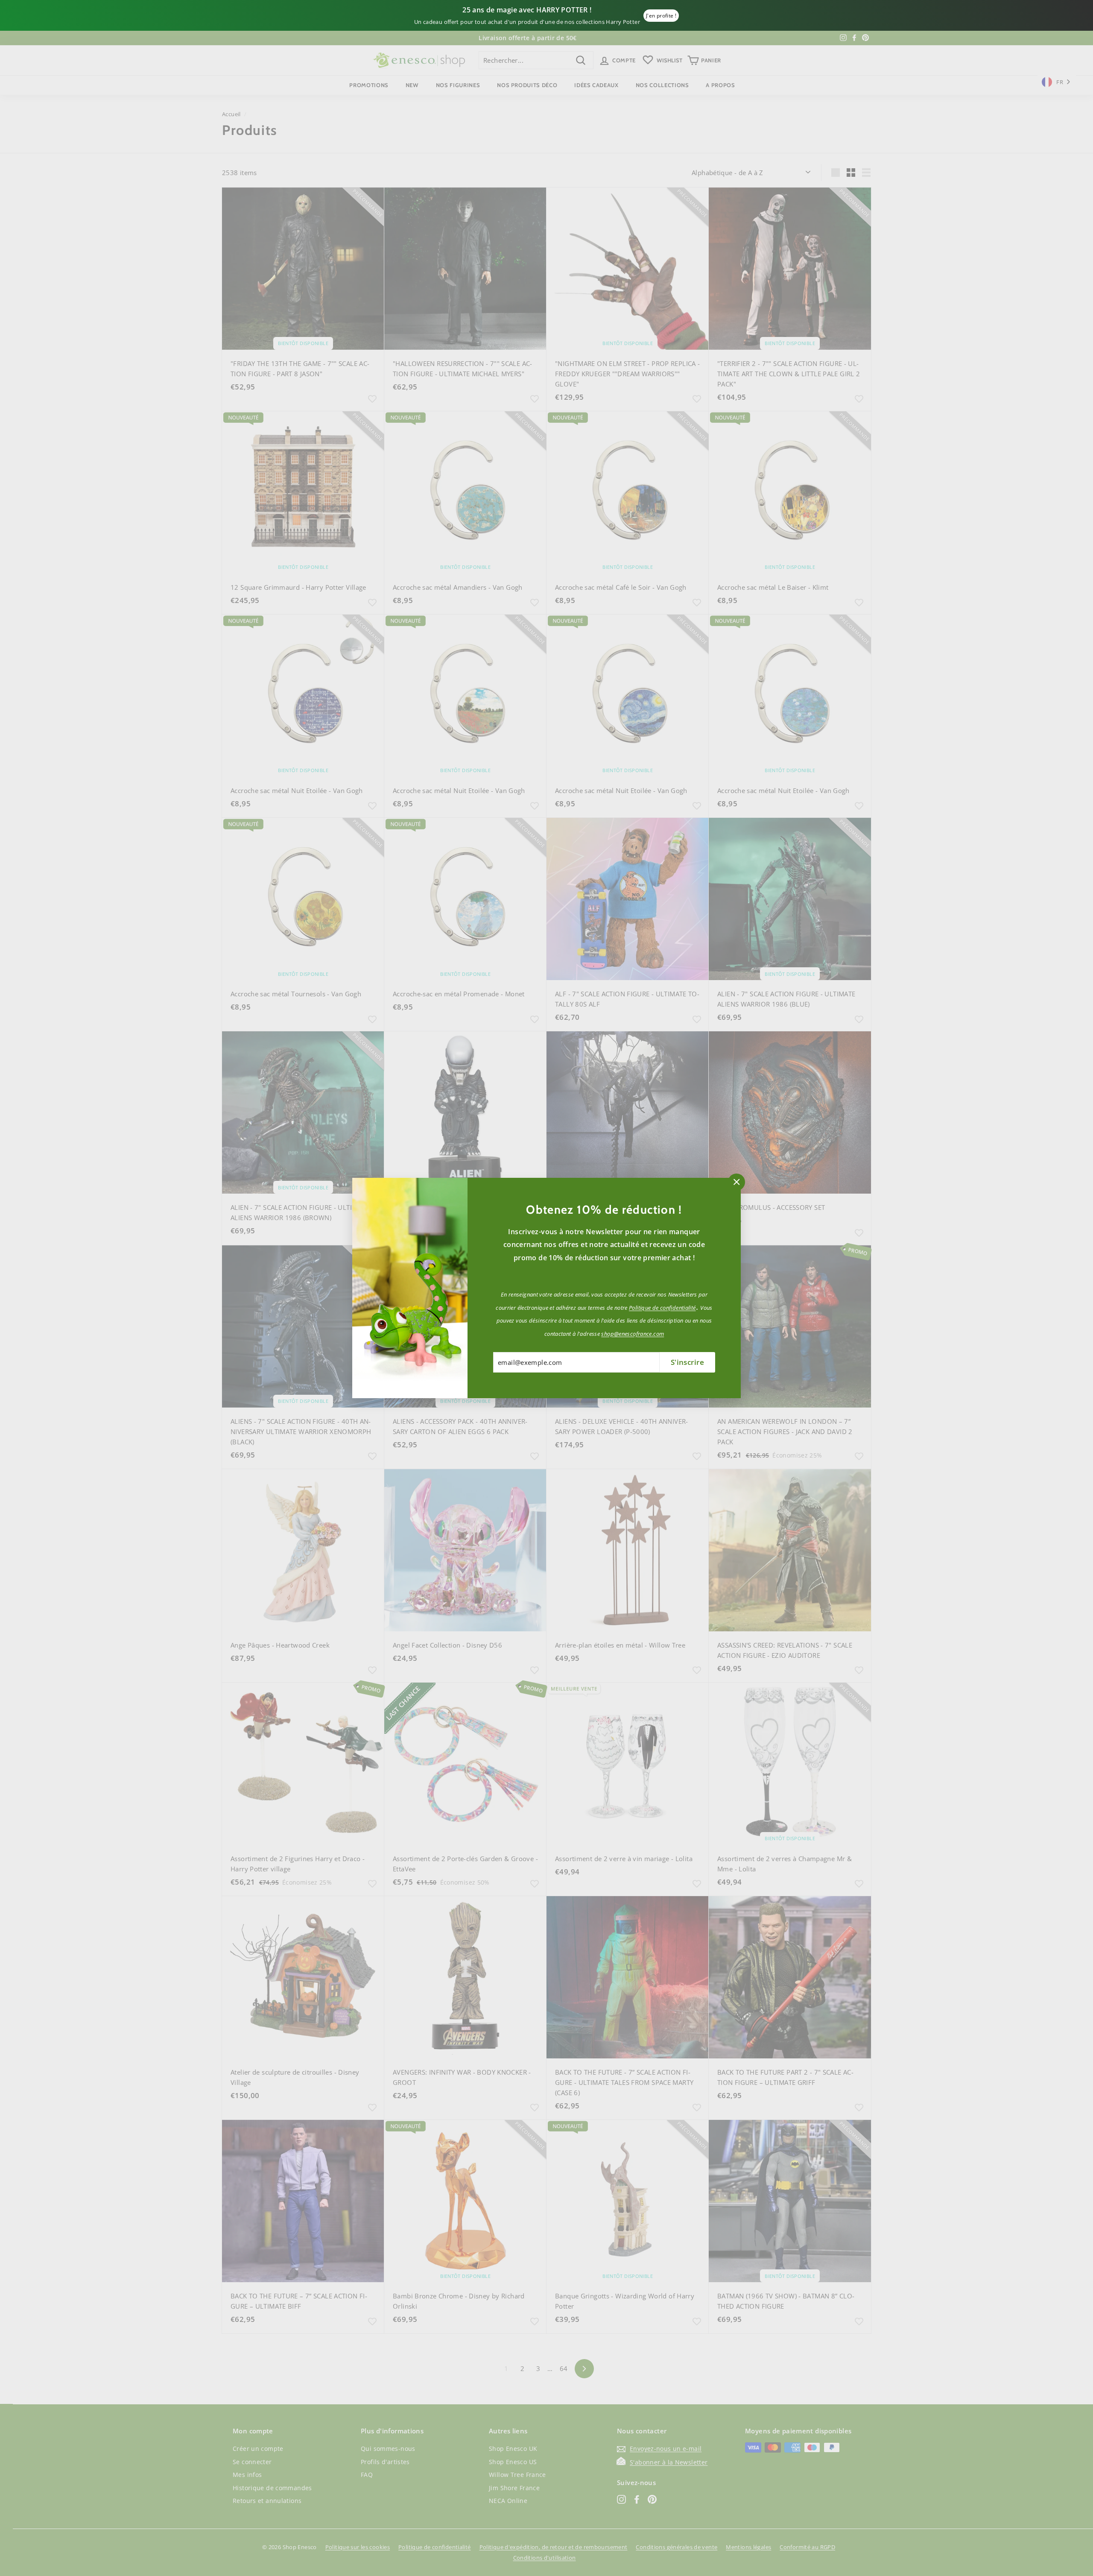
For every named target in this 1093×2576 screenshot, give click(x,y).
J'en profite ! (661, 16)
